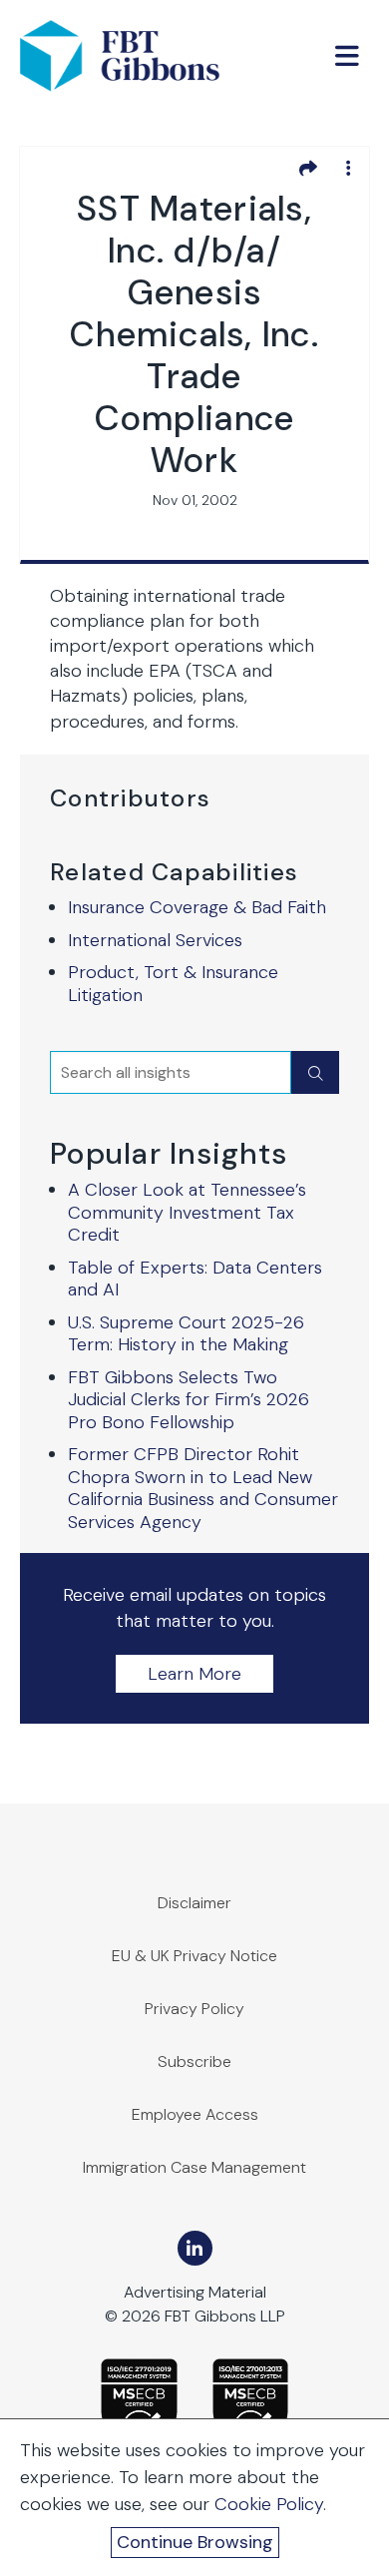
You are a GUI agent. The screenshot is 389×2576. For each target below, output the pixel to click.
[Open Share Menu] (308, 168)
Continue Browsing (195, 2542)
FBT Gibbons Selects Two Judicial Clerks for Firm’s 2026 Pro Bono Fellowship (189, 1400)
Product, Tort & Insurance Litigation (173, 984)
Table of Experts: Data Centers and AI (195, 1279)
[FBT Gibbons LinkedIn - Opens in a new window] (195, 2248)
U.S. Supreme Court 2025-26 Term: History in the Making (186, 1334)
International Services (155, 940)
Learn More (194, 1674)
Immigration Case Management (194, 2167)
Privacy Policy (194, 2009)
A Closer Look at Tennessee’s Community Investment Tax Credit (187, 1212)
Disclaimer (194, 1903)
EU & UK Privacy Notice (194, 1956)
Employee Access (195, 2114)
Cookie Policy (269, 2504)
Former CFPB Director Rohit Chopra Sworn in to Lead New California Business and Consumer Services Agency (203, 1488)
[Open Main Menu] (347, 56)
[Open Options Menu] (348, 168)
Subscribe (194, 2061)
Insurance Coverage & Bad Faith (197, 907)
